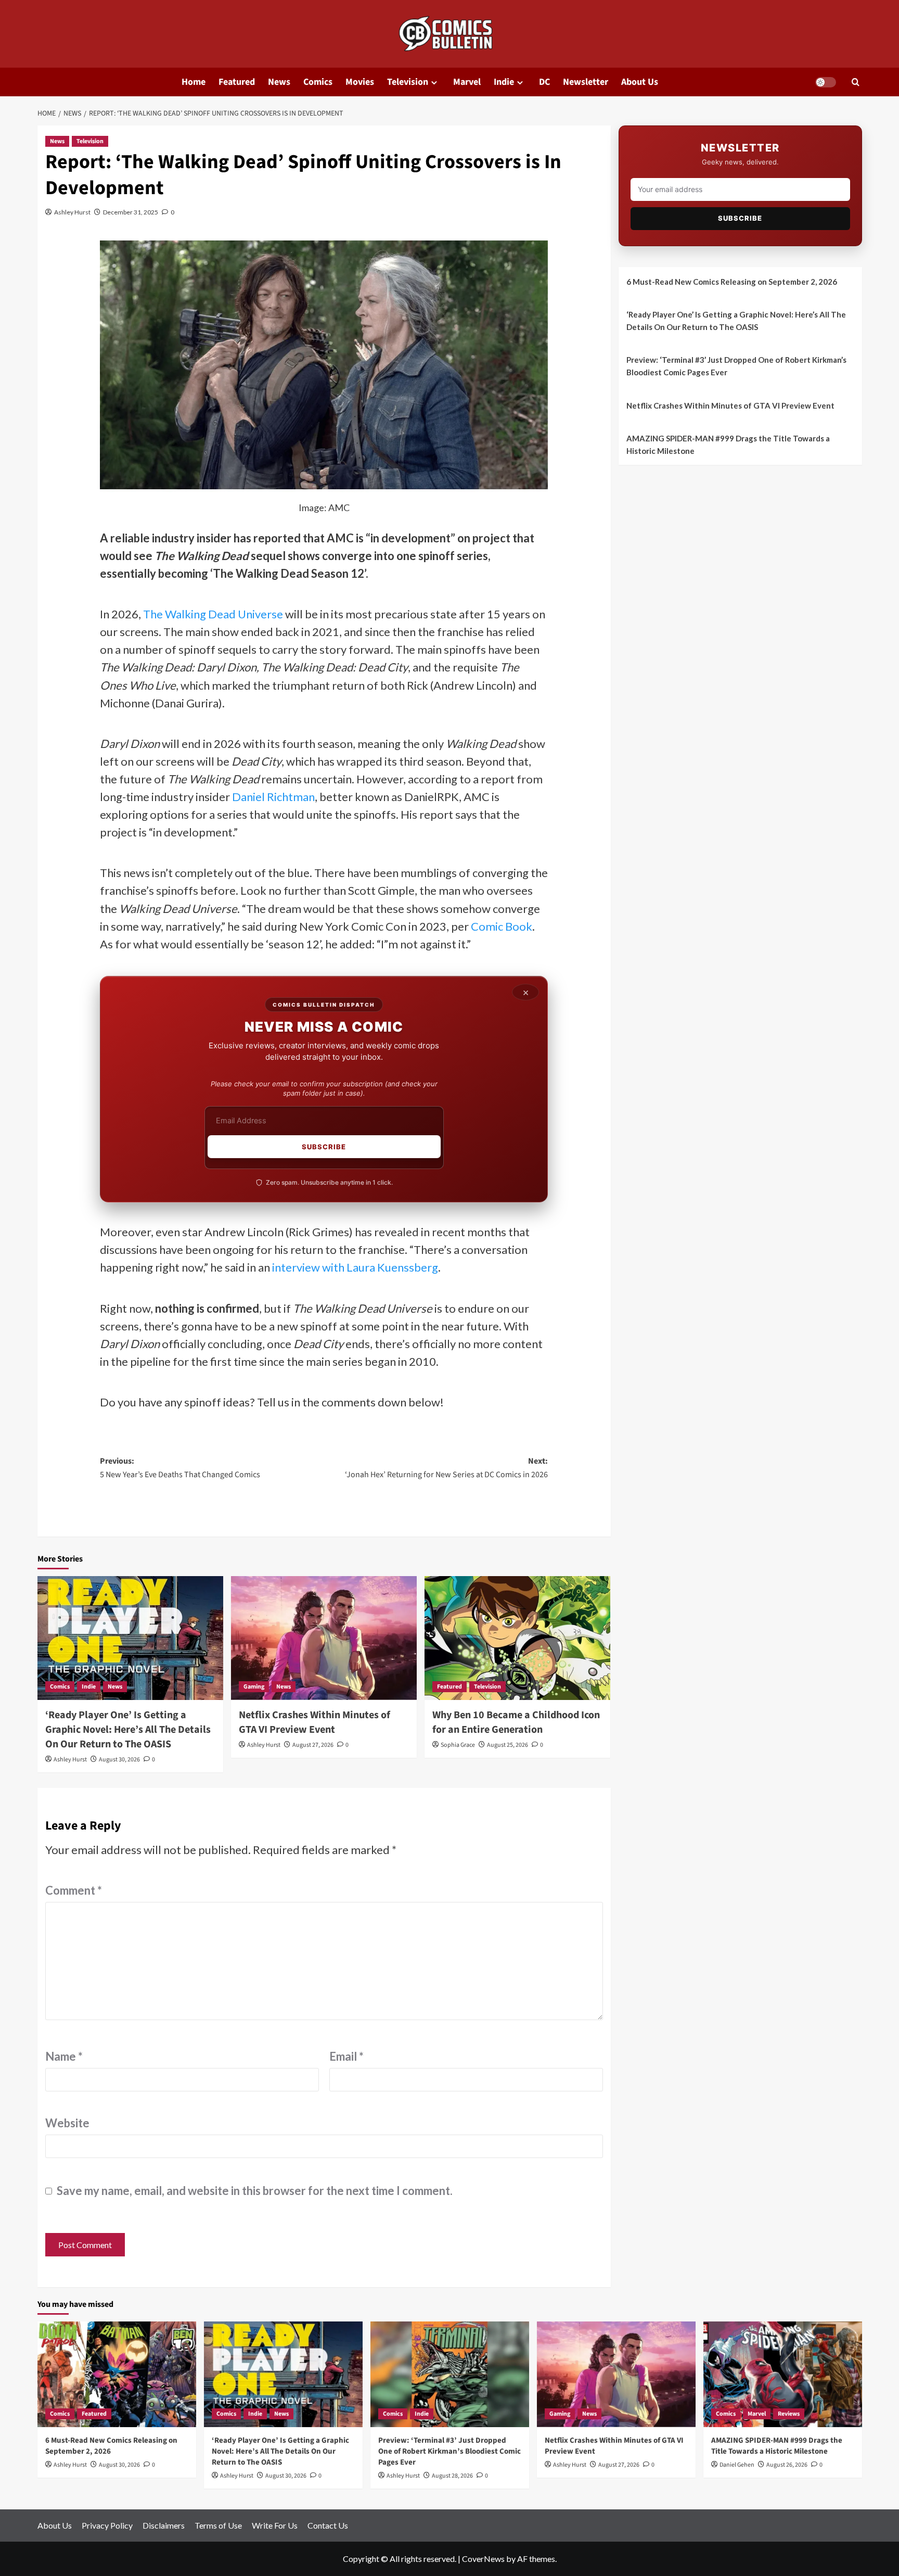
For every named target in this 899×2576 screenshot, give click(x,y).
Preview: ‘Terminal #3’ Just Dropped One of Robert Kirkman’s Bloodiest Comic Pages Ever (736, 366)
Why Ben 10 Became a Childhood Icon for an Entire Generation (516, 1722)
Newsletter (586, 82)
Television (408, 82)
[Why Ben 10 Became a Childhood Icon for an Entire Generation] (517, 1638)
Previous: (180, 1468)
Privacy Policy (107, 2525)
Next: (446, 1468)
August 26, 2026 (787, 2465)
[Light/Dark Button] (826, 82)
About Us (640, 82)
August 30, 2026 (119, 1760)
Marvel (467, 82)
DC (544, 82)
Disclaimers (164, 2525)
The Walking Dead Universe (213, 614)
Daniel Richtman (273, 797)
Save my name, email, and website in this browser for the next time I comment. (255, 2191)
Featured (237, 82)
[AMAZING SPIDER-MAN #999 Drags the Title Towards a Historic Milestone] (783, 2374)
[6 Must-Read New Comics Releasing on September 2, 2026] (117, 2374)
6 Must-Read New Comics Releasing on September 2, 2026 (732, 282)
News (279, 82)
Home (194, 82)
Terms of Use (218, 2525)
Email (346, 2056)
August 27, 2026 (313, 1745)
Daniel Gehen (737, 2465)
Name (64, 2056)
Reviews (789, 2414)
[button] (856, 82)
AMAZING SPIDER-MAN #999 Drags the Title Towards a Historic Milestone (728, 445)
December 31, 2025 (131, 212)
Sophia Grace (458, 1745)
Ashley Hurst (72, 212)
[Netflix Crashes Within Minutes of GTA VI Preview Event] (324, 1638)
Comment (74, 1890)
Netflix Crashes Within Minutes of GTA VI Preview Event (314, 1722)
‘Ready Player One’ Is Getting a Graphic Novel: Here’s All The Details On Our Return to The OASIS (128, 1730)
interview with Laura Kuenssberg (355, 1267)
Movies (360, 82)
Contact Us (328, 2525)
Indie (504, 82)
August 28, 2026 (452, 2476)
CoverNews (483, 2559)
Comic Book (502, 926)
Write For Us (275, 2525)
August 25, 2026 (508, 1745)
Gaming (254, 1687)
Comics (318, 82)
